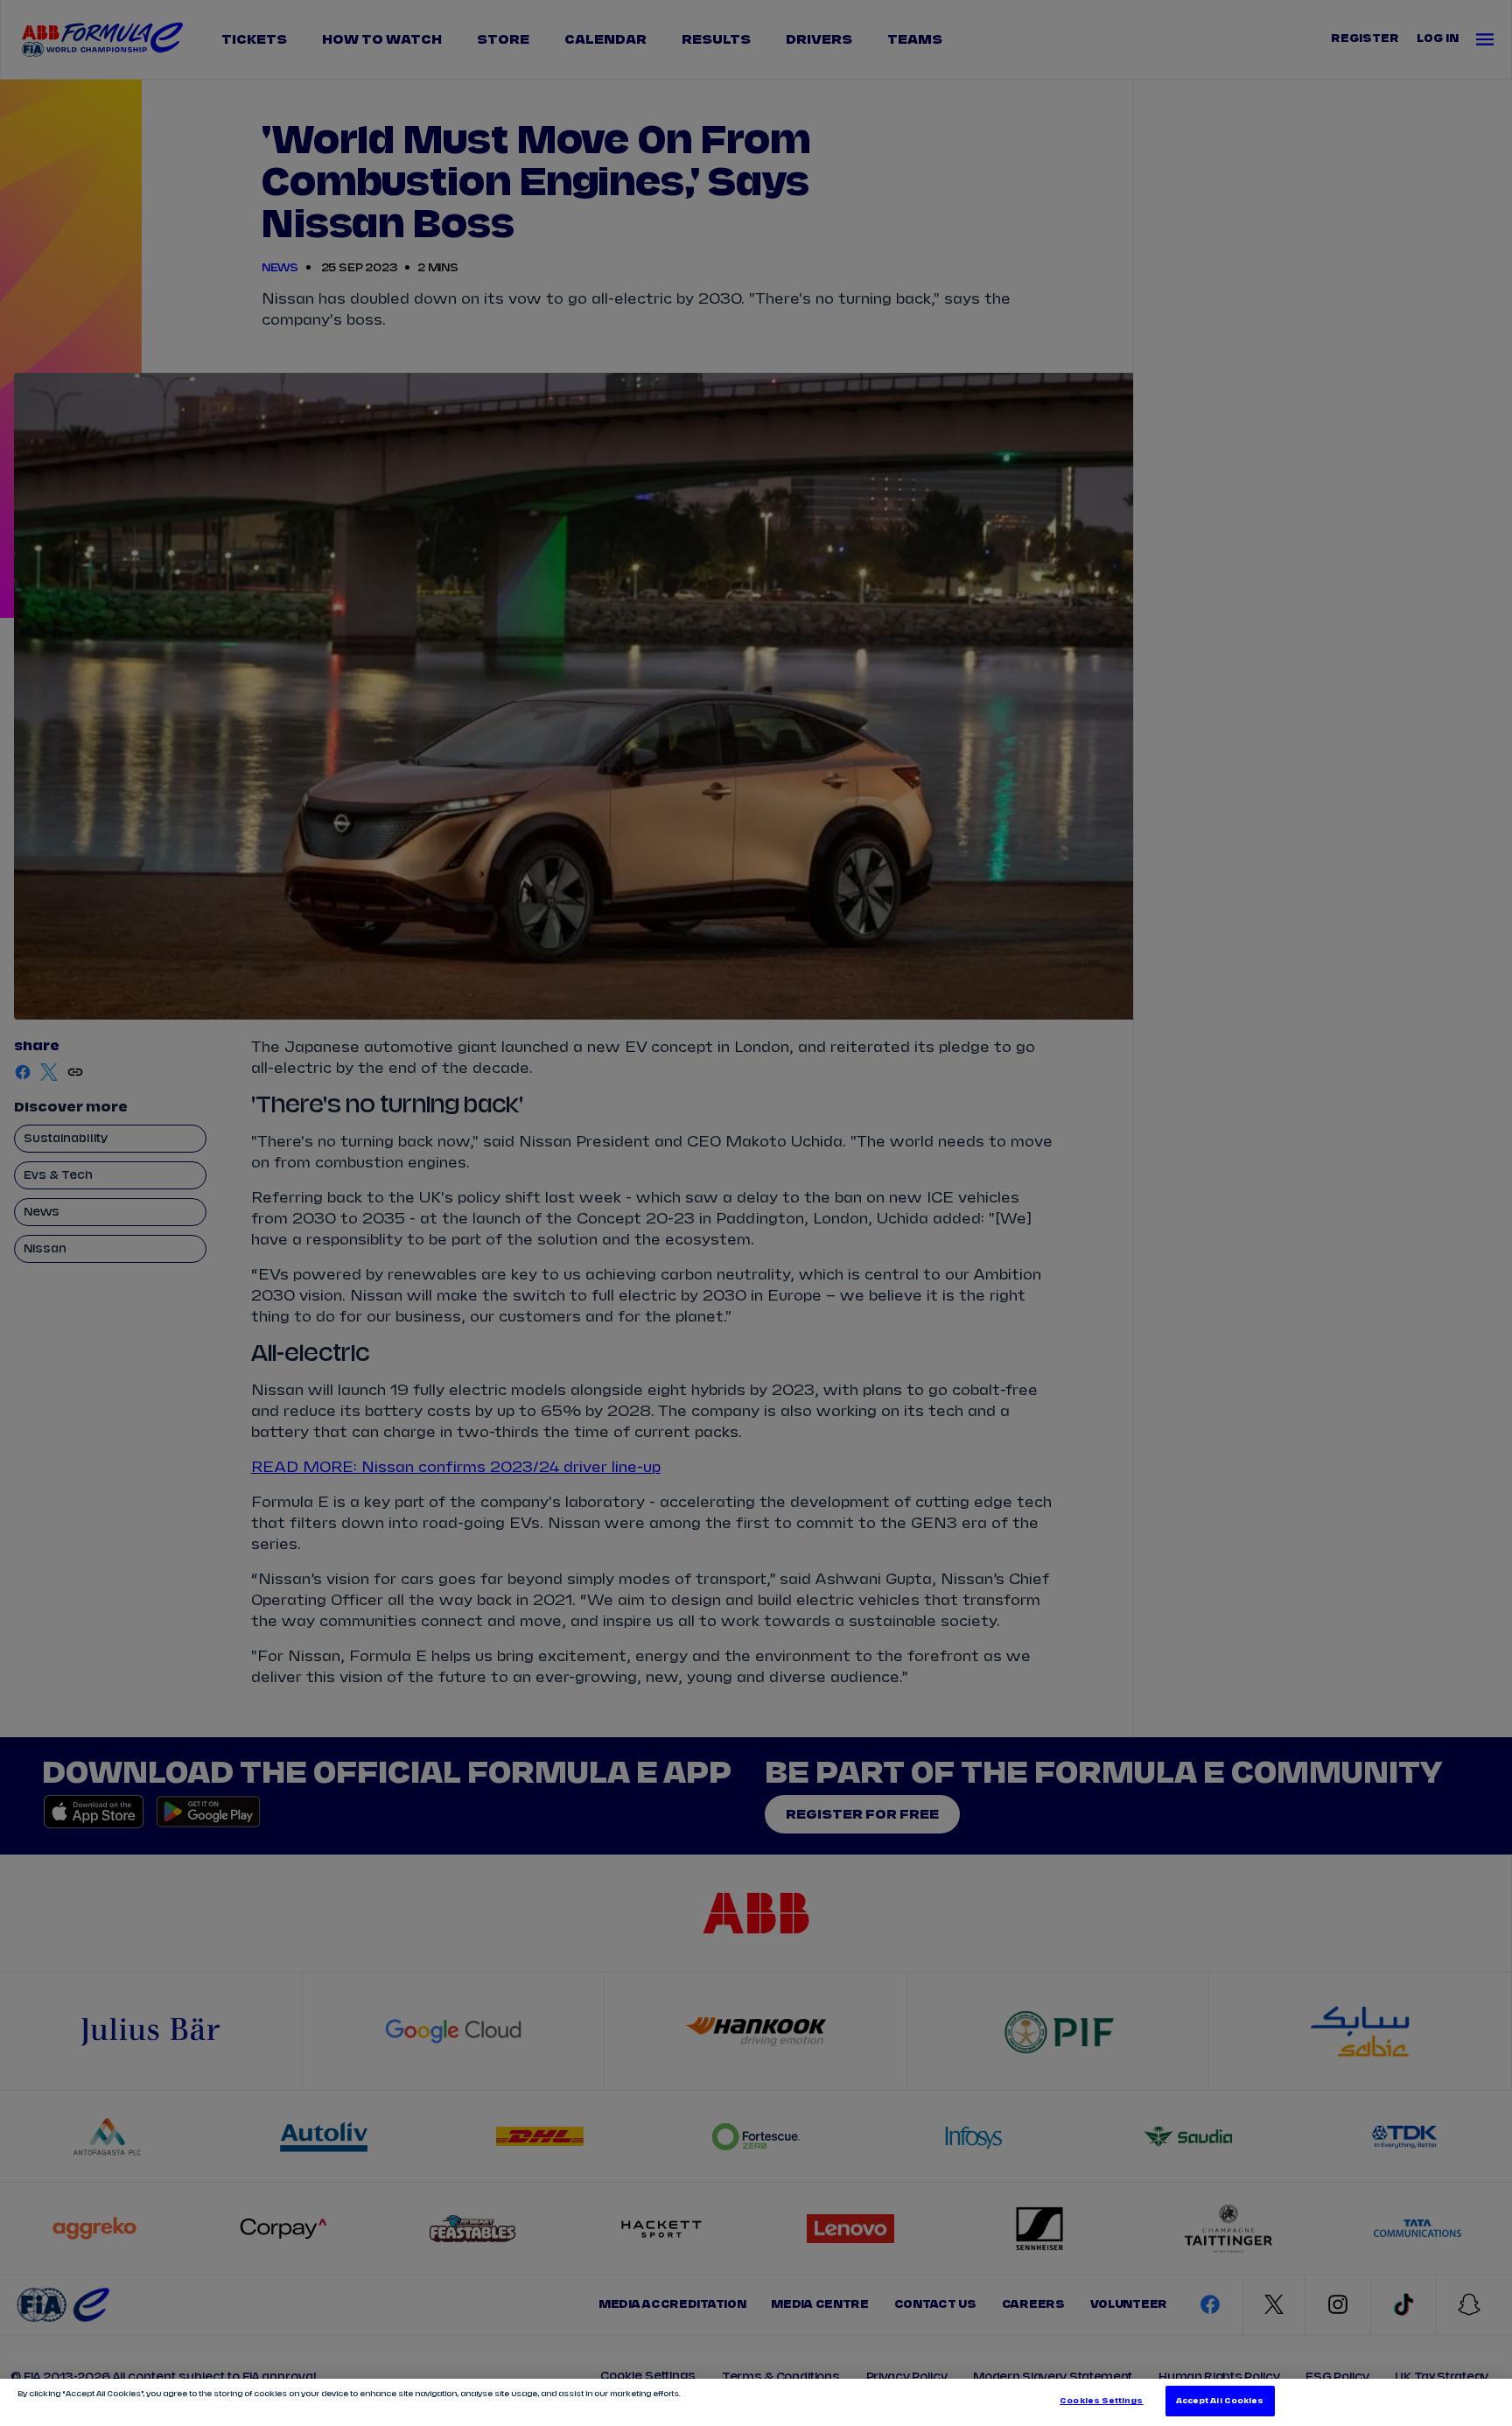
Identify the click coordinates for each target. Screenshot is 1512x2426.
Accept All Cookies (1220, 2401)
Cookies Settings (1101, 2401)
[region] (756, 2402)
